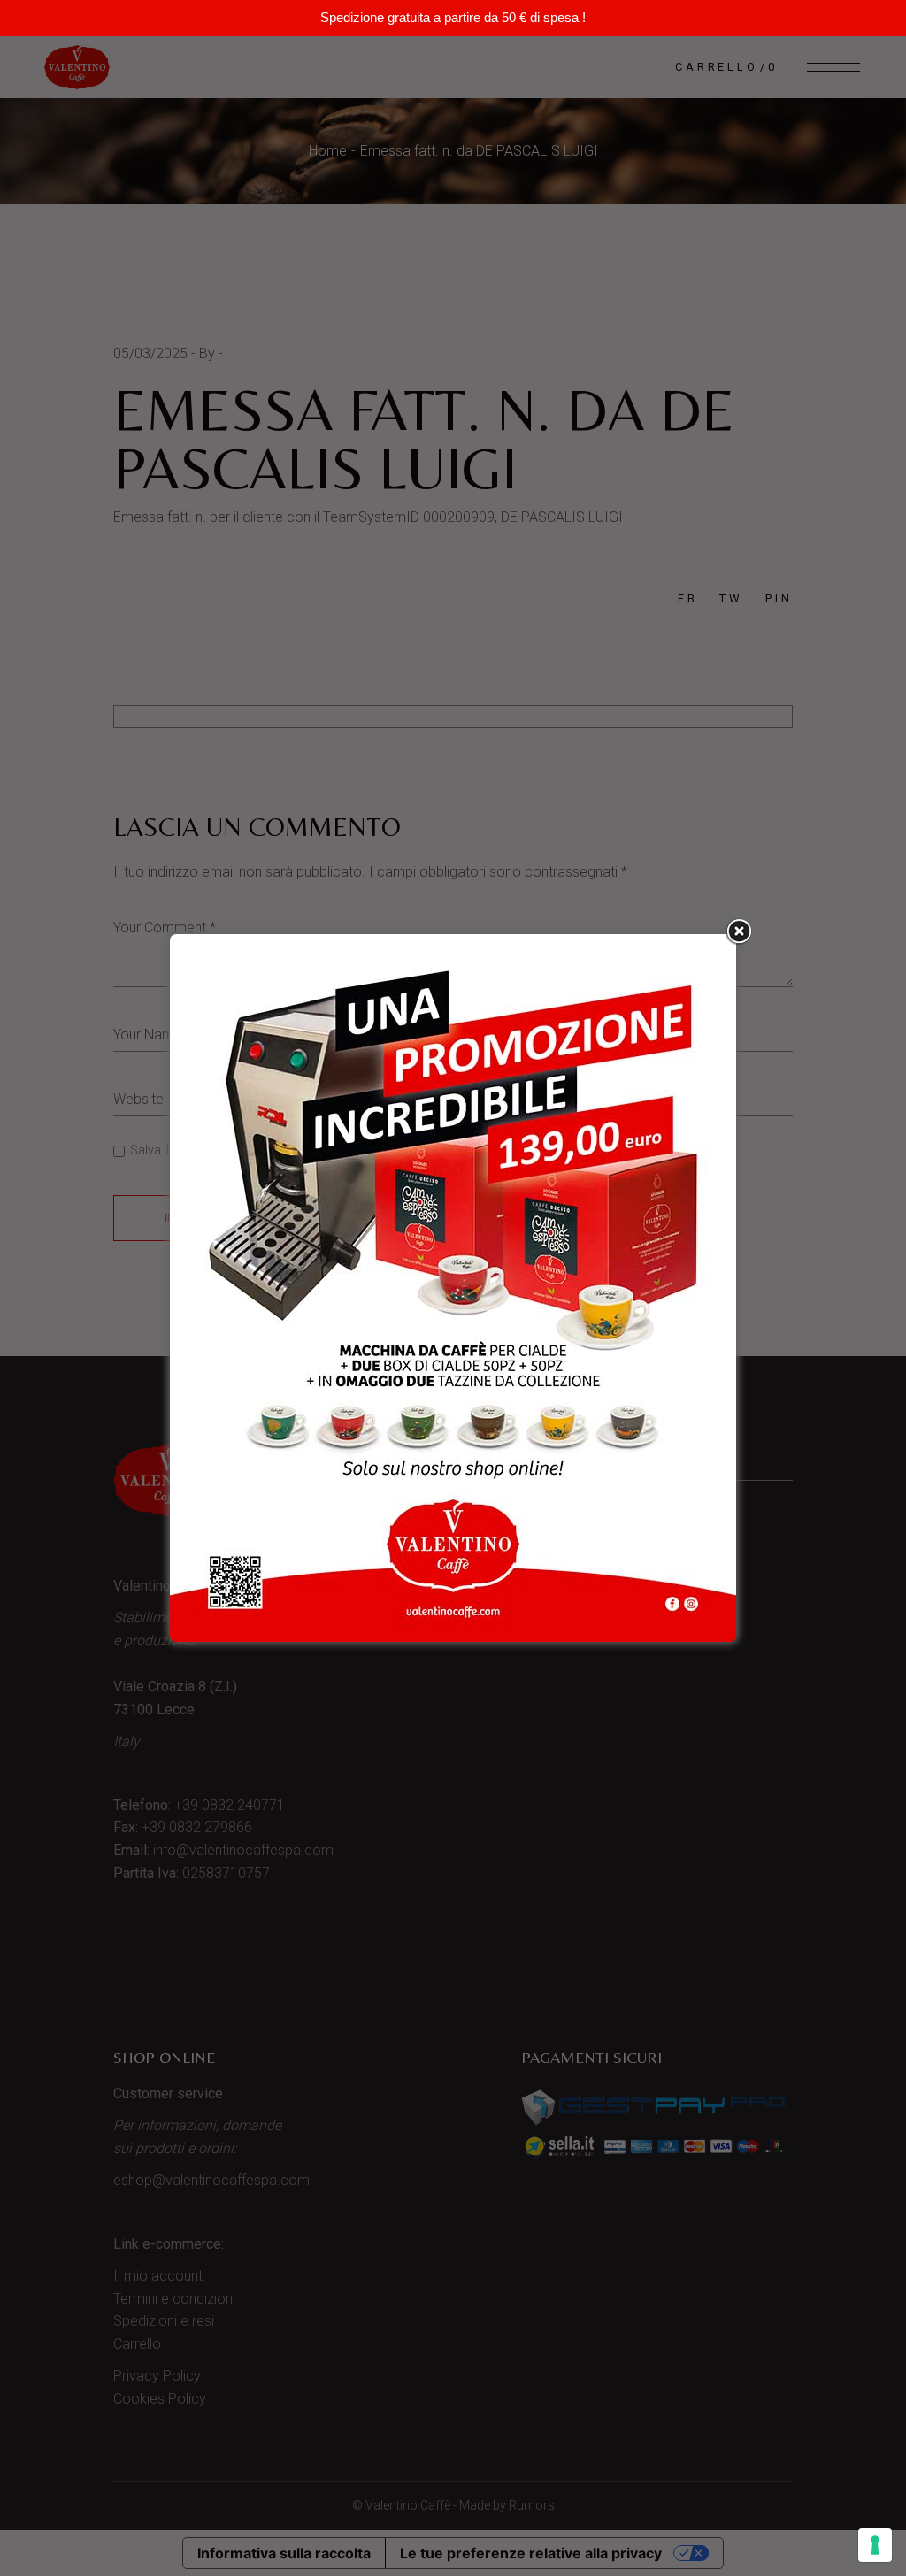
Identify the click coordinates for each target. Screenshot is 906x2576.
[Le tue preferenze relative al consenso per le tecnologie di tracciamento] (875, 2545)
